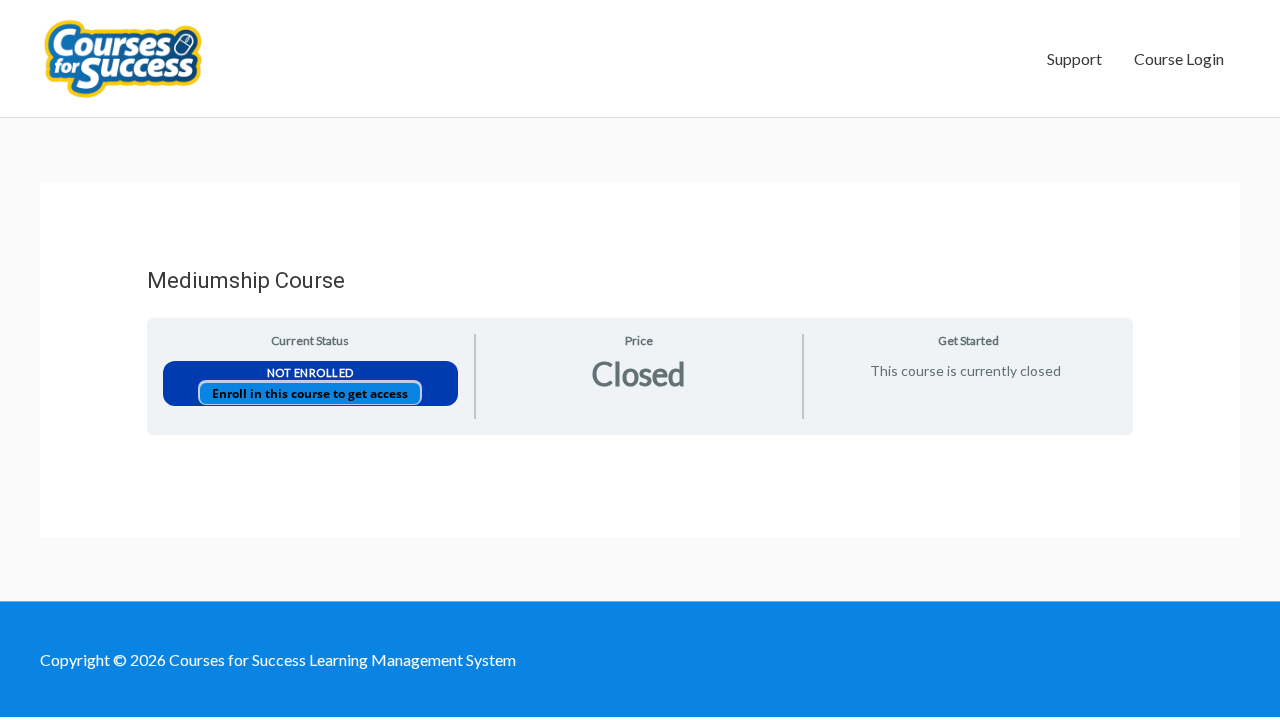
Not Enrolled (310, 372)
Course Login (1179, 58)
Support (1074, 58)
